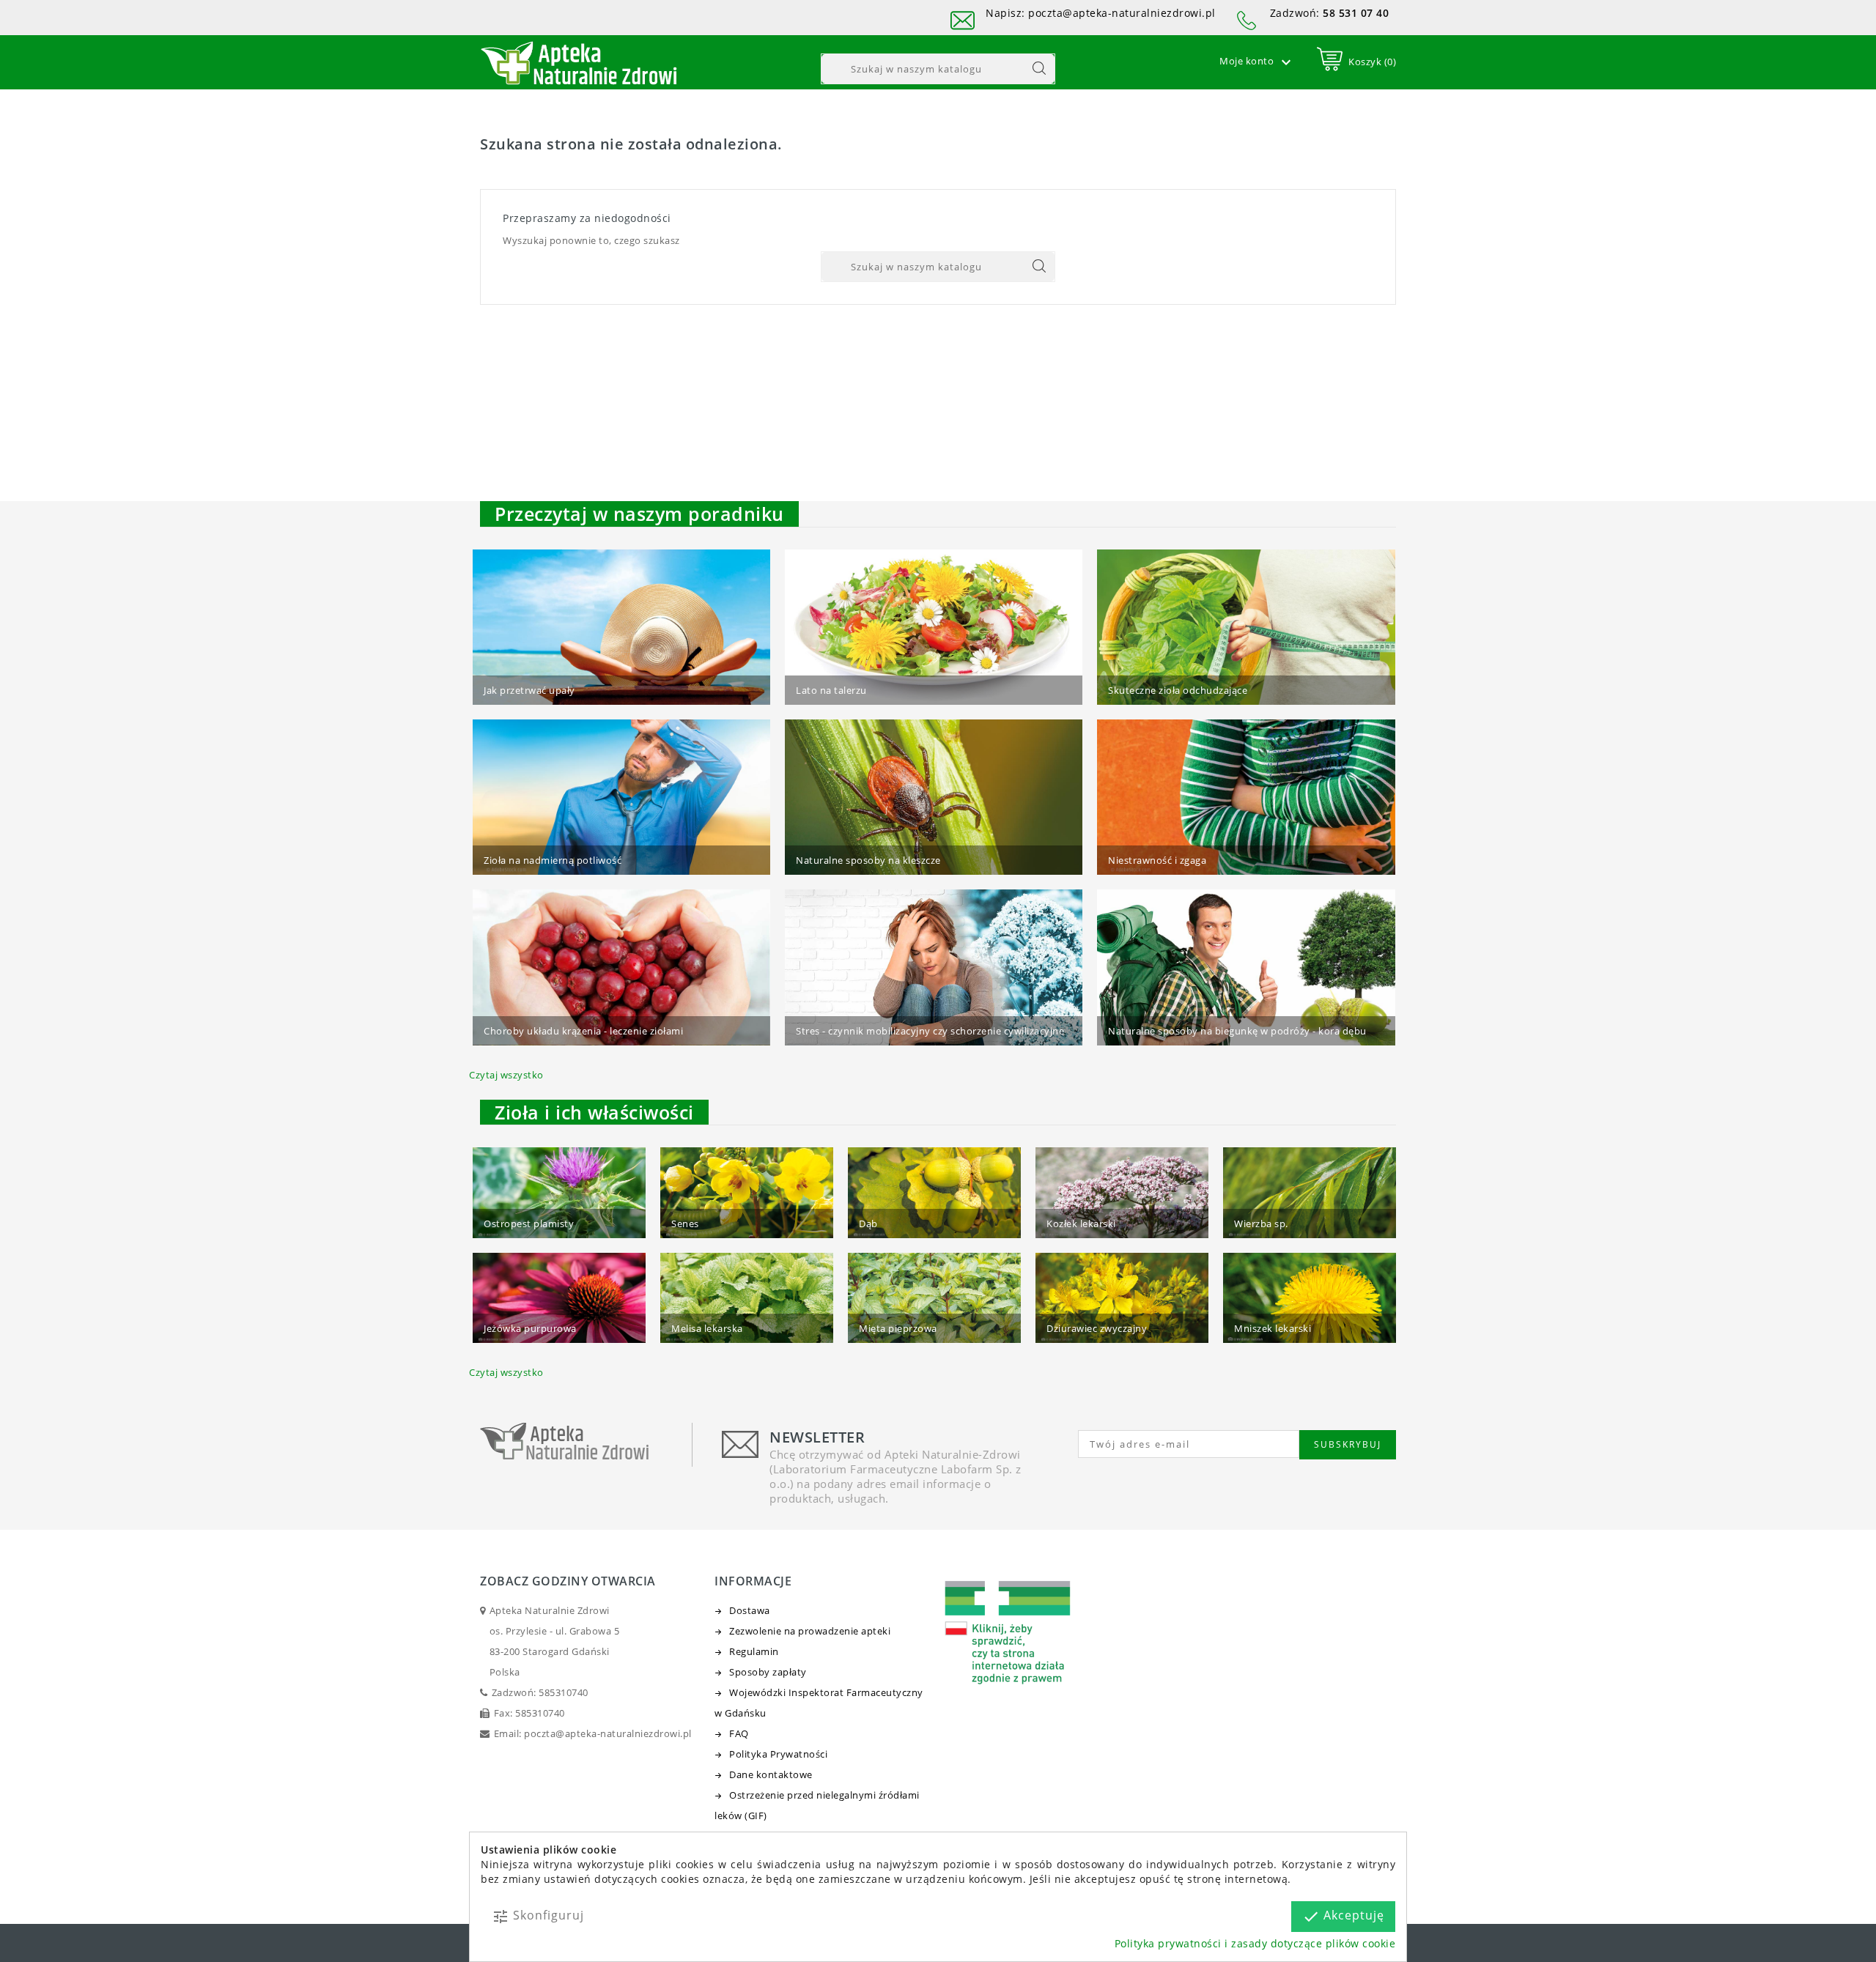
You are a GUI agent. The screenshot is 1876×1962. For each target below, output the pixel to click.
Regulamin (754, 1651)
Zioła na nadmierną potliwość (553, 860)
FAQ (739, 1733)
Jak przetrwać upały (529, 690)
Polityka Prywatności (778, 1754)
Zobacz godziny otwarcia (568, 1581)
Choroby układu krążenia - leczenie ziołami (583, 1031)
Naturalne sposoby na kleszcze (868, 860)
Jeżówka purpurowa (530, 1328)
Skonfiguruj (538, 1916)
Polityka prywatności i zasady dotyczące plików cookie (1255, 1943)
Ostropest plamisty (529, 1224)
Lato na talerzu (831, 690)
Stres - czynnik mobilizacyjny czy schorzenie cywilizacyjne (930, 1031)
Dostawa (750, 1610)
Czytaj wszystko (506, 1075)
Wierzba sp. (1261, 1224)
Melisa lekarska (707, 1328)
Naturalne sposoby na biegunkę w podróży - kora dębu (1237, 1031)
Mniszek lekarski (1273, 1328)
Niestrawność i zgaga (1157, 860)
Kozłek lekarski (1081, 1224)
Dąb (868, 1224)
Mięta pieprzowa (898, 1328)
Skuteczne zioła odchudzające (1178, 690)
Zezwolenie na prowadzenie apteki (810, 1631)
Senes (685, 1224)
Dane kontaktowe (771, 1774)
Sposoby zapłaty (768, 1672)
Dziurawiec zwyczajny (1097, 1328)
